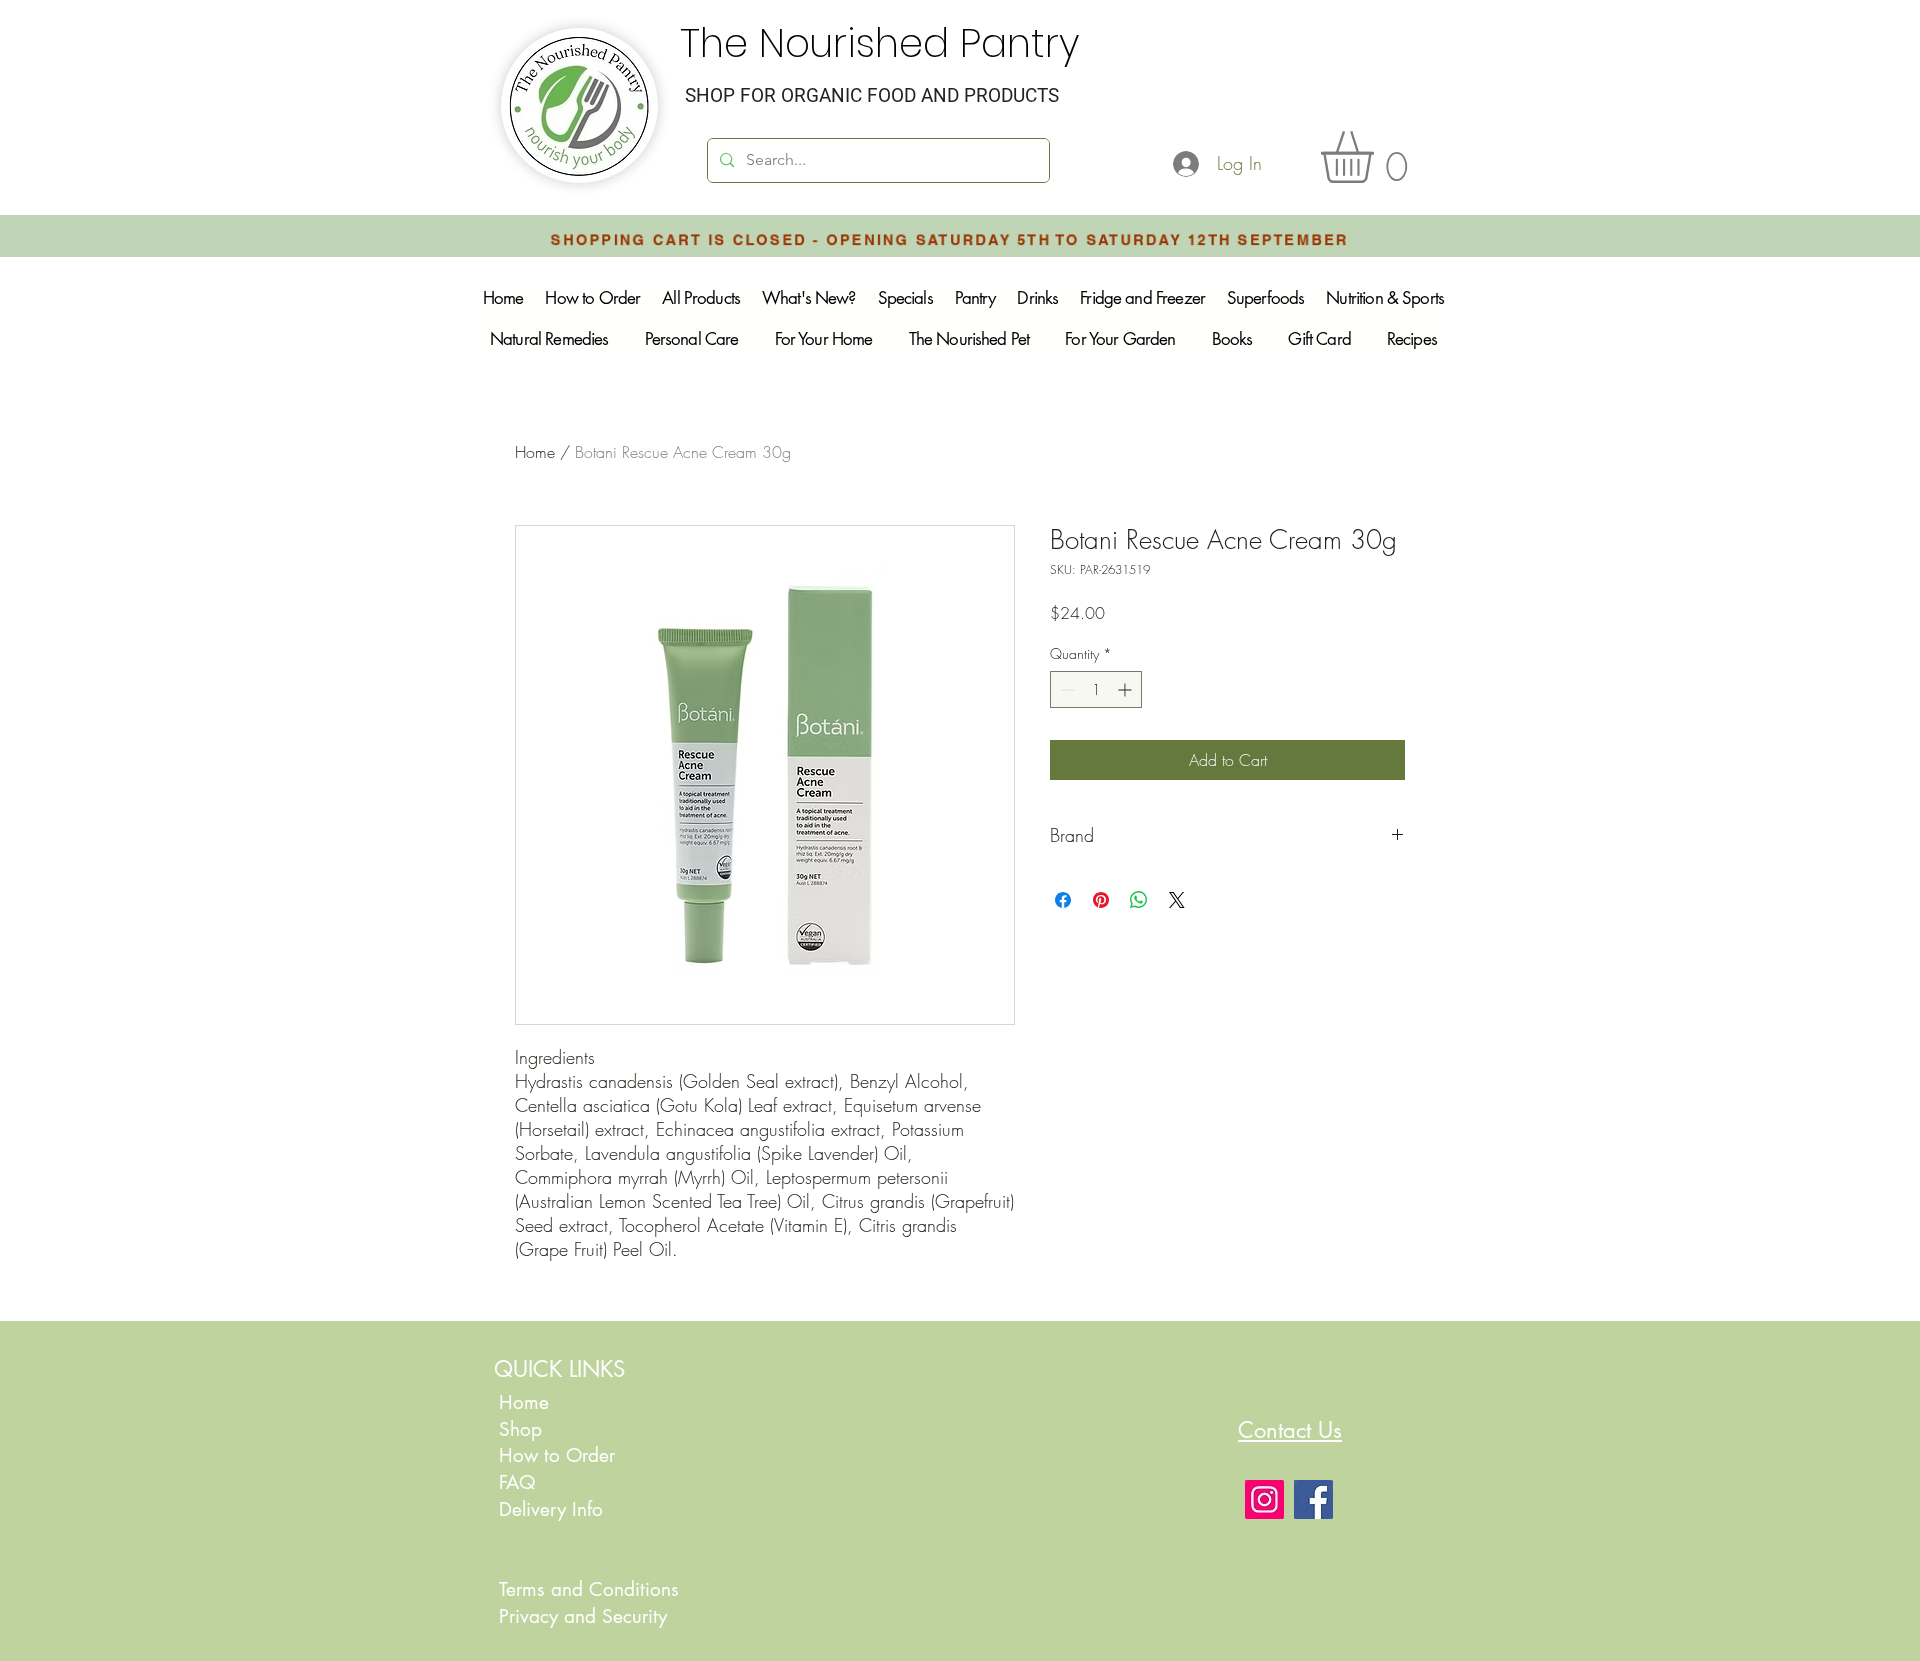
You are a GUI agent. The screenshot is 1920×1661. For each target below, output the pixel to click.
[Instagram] (1264, 1499)
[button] (1377, 157)
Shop (520, 1429)
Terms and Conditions (589, 1589)
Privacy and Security (583, 1616)
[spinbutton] (1096, 689)
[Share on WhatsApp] (1139, 900)
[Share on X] (1177, 900)
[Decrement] (1065, 689)
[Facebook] (1313, 1499)
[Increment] (1126, 689)
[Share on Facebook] (1063, 900)
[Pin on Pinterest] (1101, 900)
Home (535, 452)
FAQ (517, 1482)
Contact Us (1290, 1430)
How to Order (560, 1455)
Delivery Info (551, 1509)
